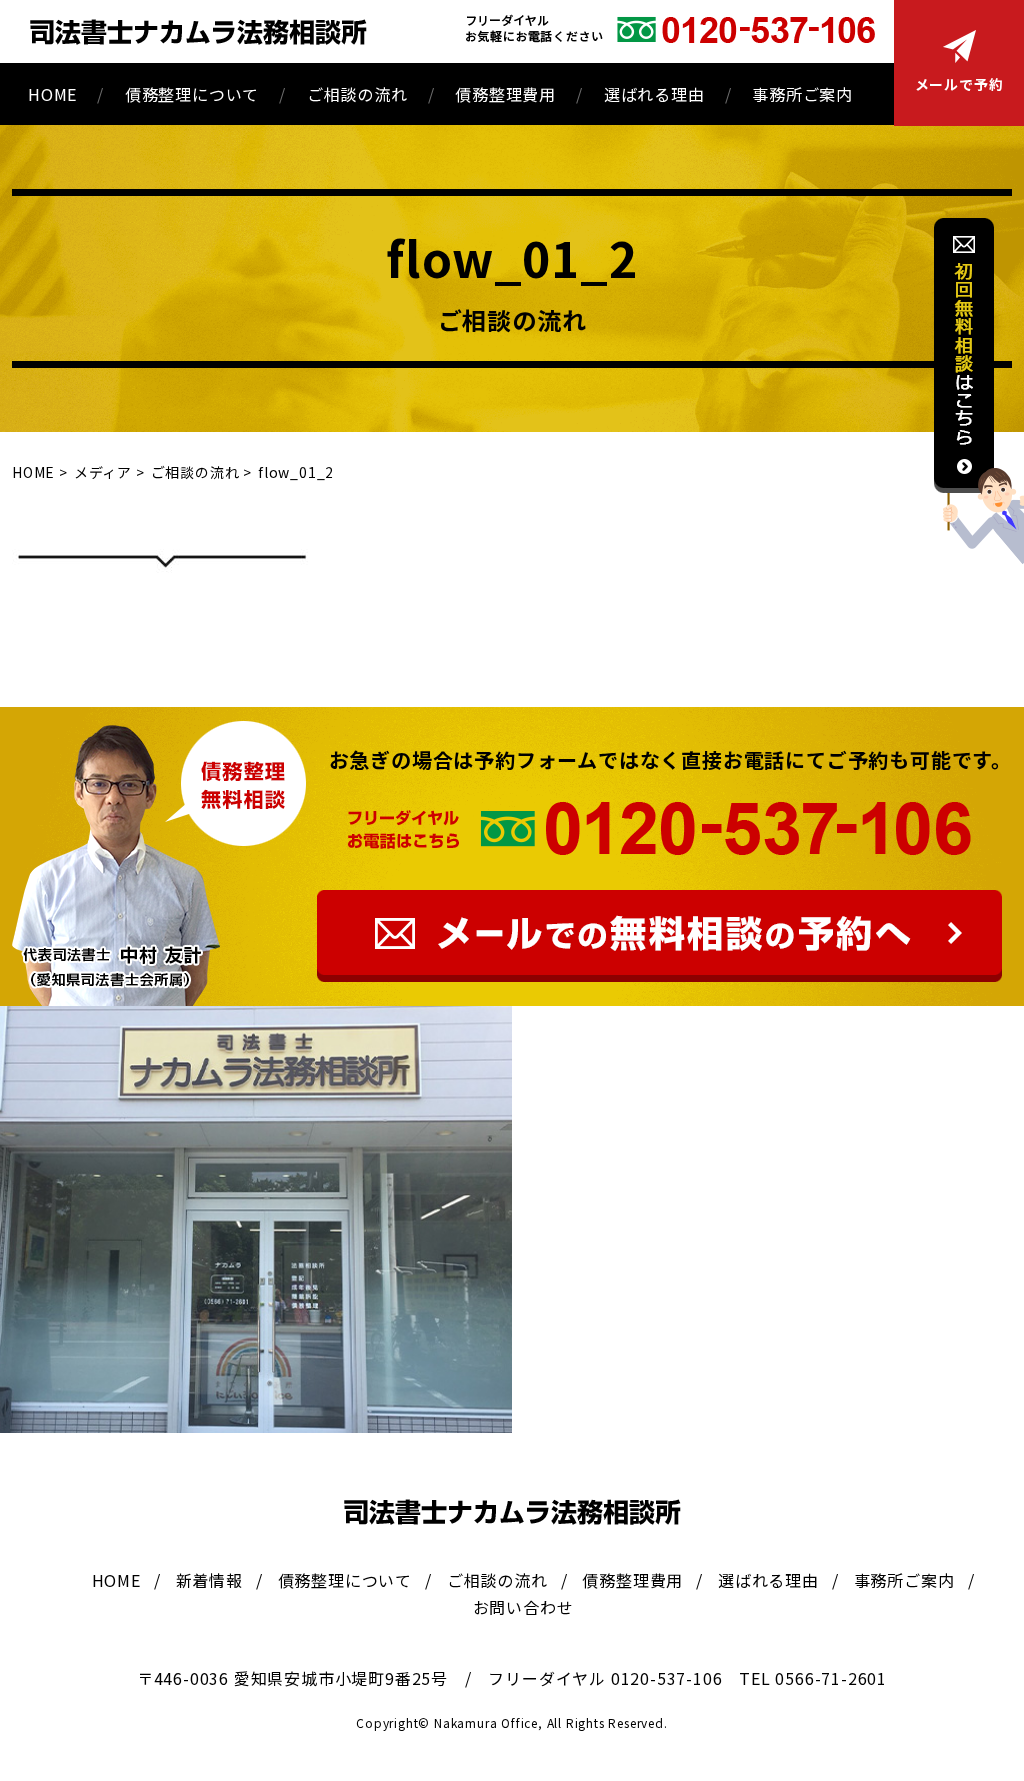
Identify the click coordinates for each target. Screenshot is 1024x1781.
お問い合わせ (523, 1607)
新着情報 (209, 1580)
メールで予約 (959, 84)
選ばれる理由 (654, 94)
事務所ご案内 (802, 94)
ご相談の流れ (357, 94)
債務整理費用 (505, 94)
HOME (52, 94)
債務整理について (192, 94)
